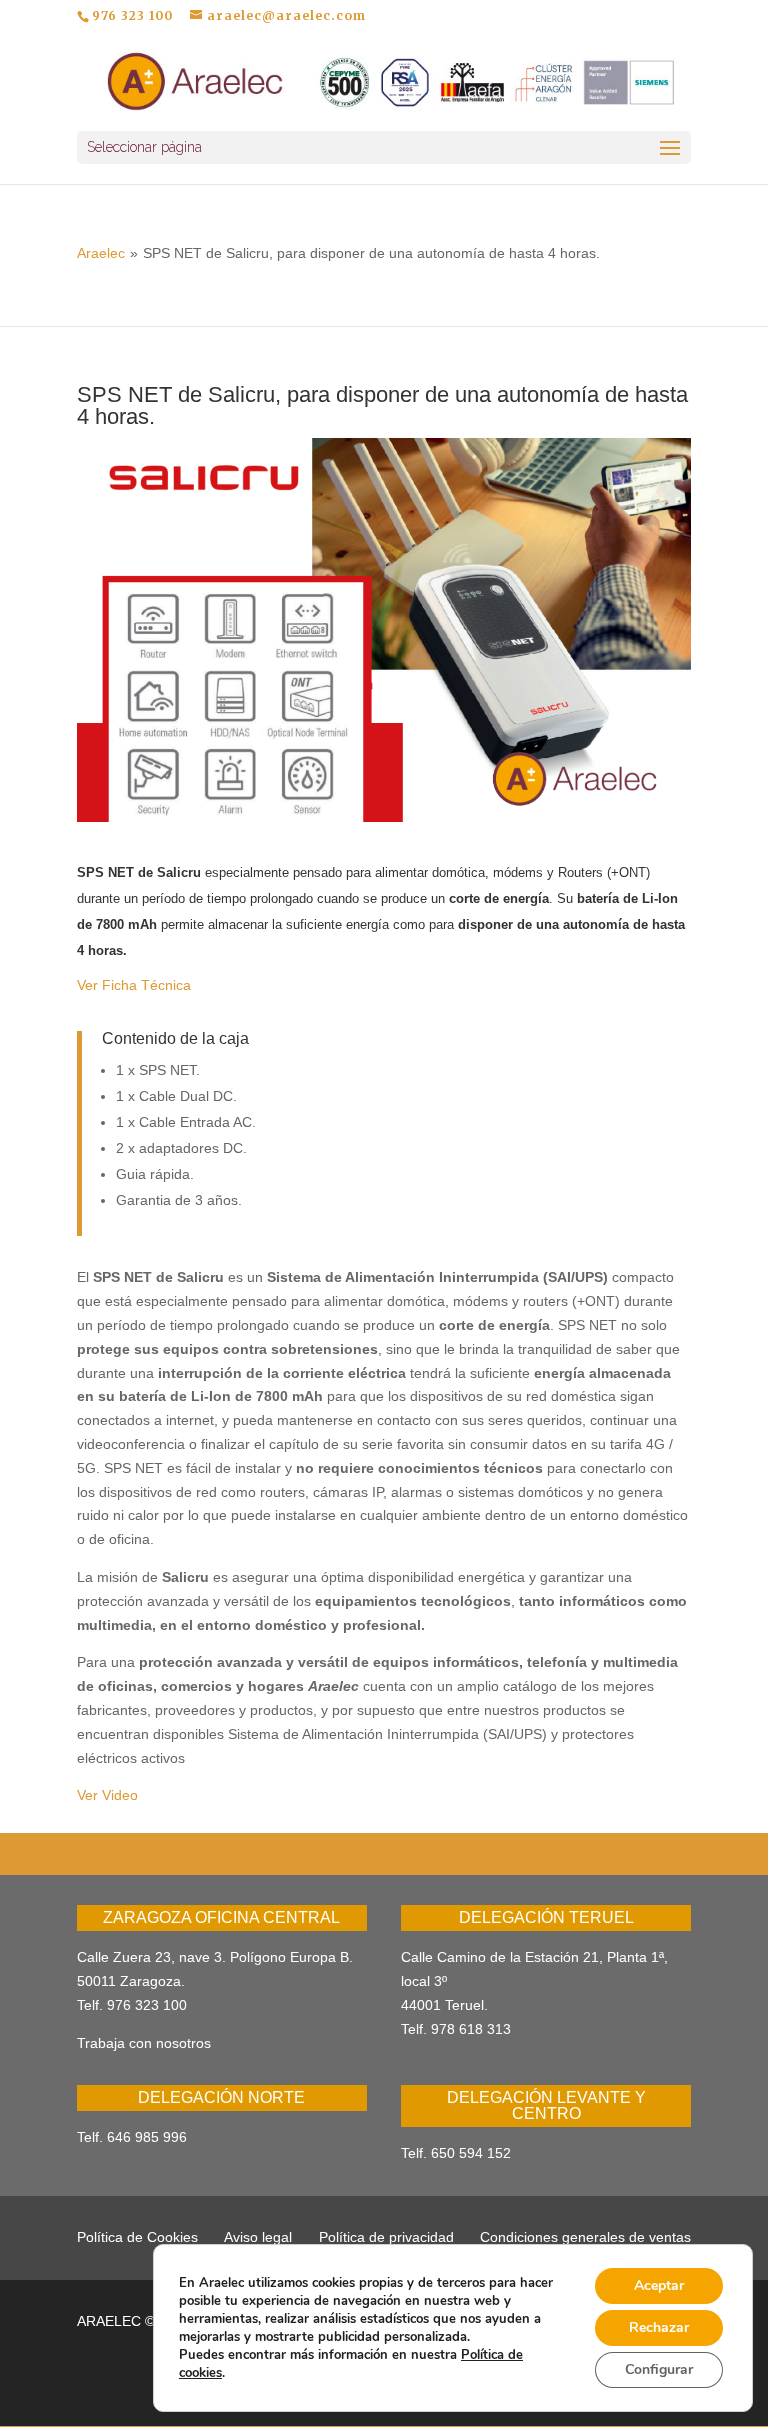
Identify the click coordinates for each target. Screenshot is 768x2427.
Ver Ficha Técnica (134, 985)
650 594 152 (471, 2153)
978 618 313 (471, 2029)
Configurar (659, 2369)
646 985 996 (147, 2137)
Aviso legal (258, 2237)
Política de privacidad (386, 2237)
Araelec (101, 253)
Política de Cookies (137, 2237)
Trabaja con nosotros (144, 2043)
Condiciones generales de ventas (585, 2237)
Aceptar (659, 2285)
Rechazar (659, 2327)
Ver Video (107, 1795)
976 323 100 (147, 2005)
